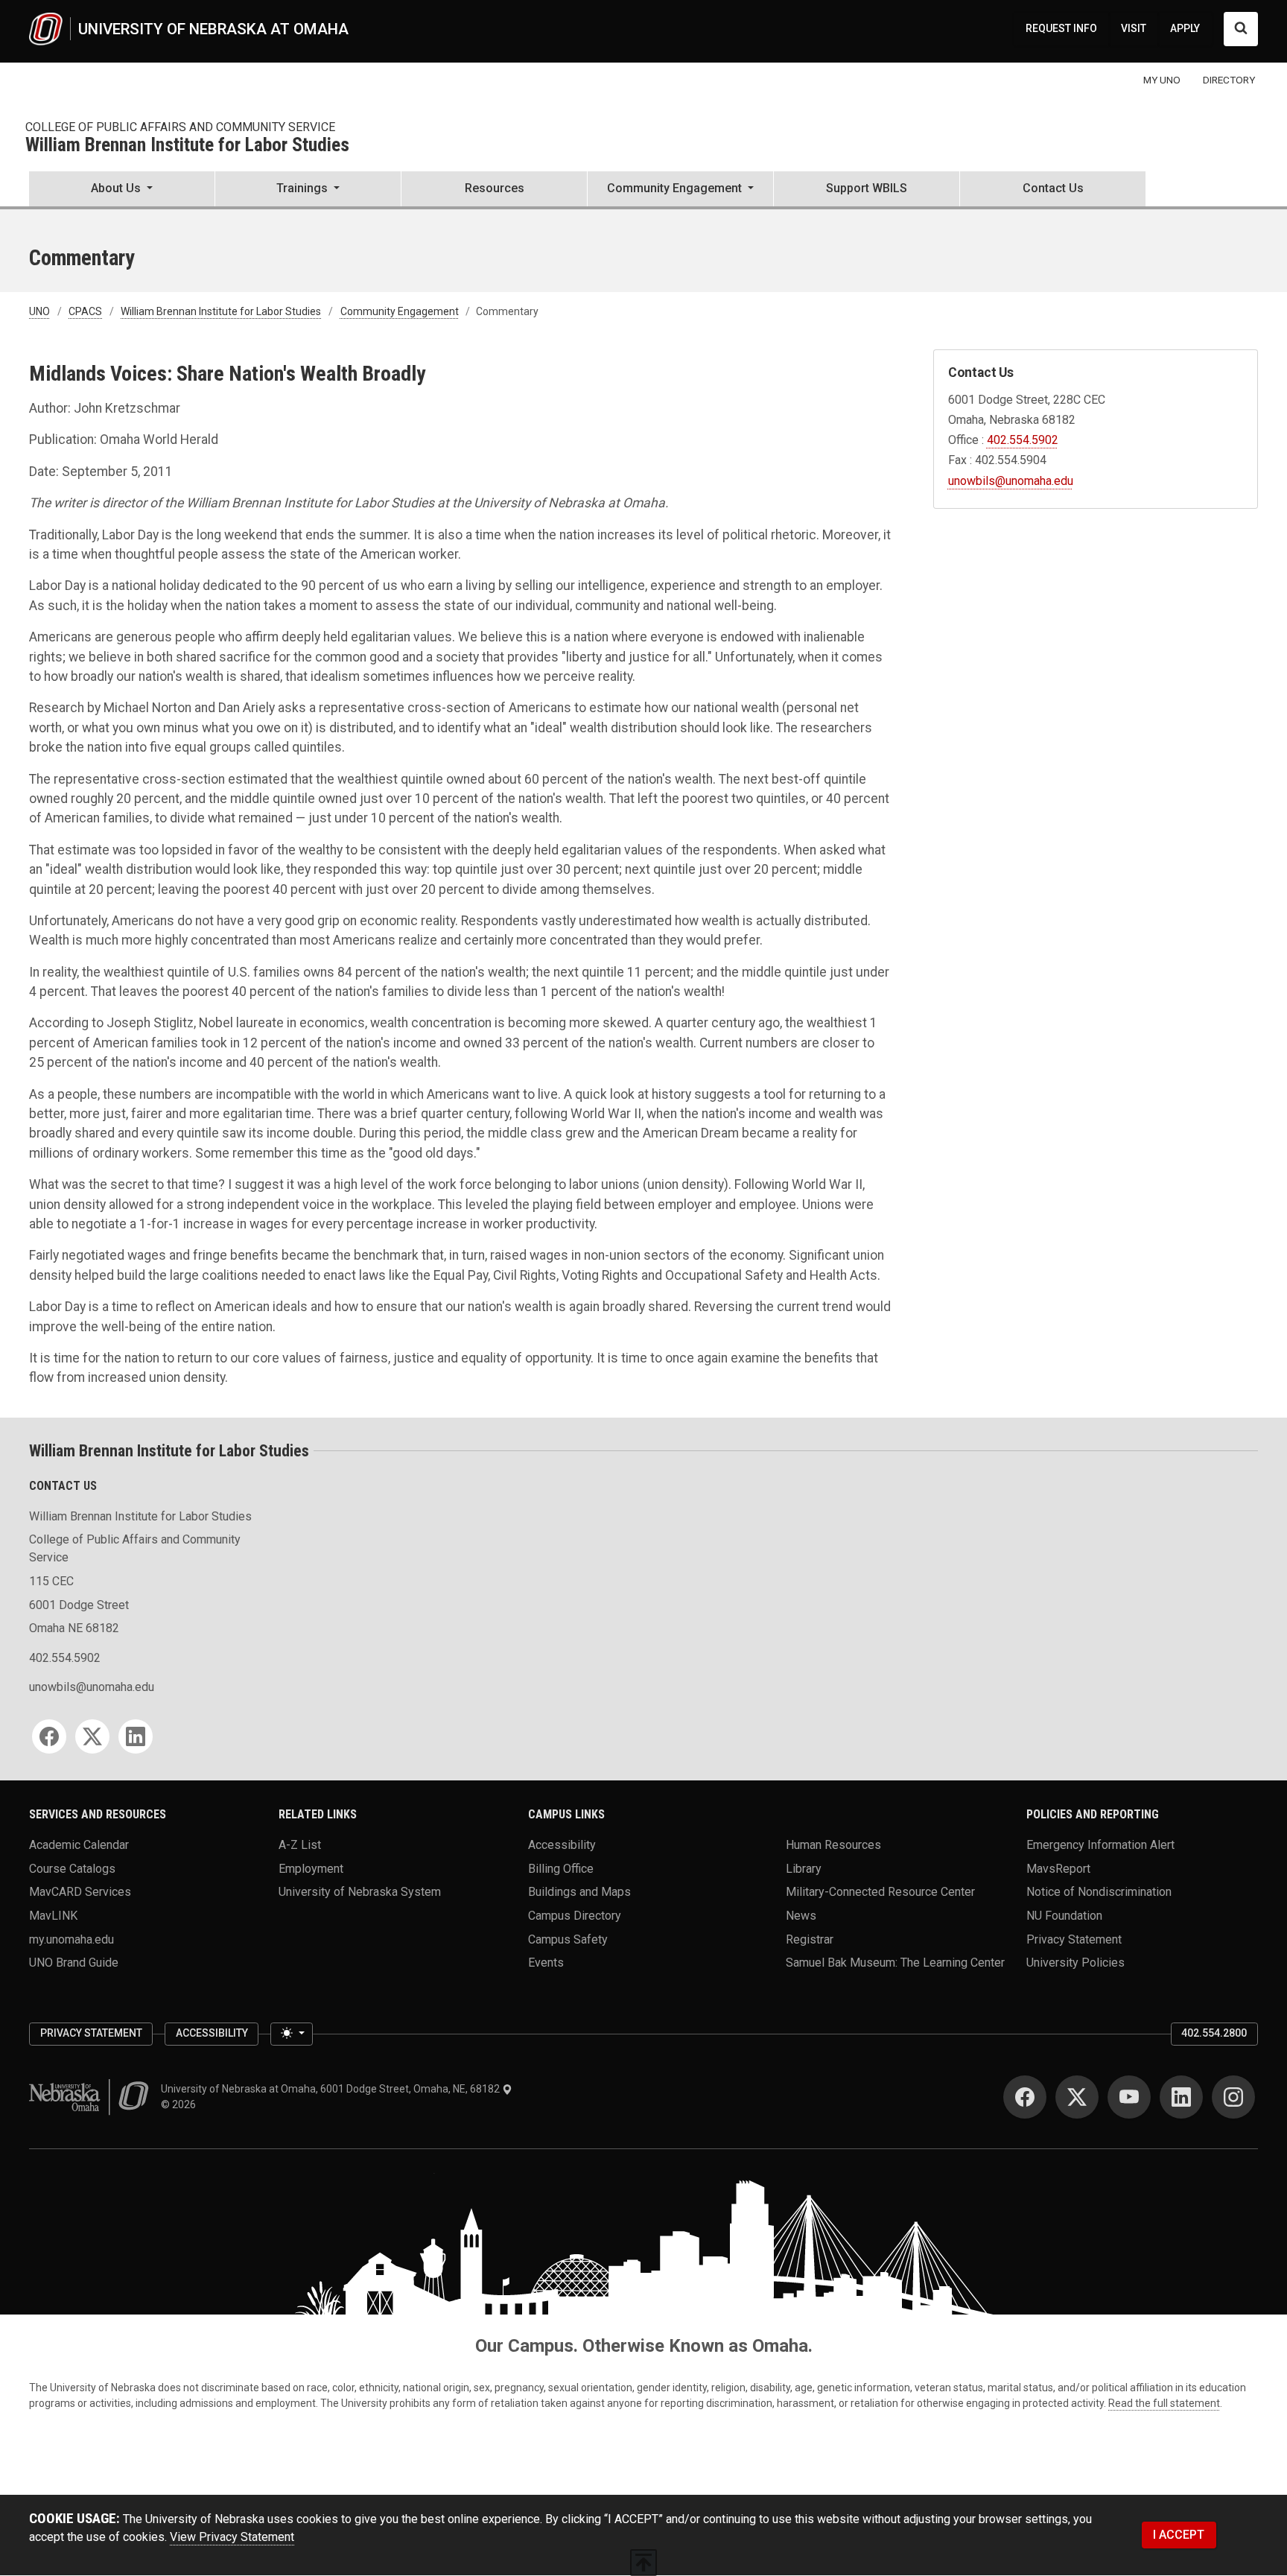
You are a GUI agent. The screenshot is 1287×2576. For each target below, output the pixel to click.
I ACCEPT (1179, 2535)
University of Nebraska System (360, 1892)
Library (804, 1868)
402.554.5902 (1023, 440)
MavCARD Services (80, 1892)
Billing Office (561, 1868)
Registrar (810, 1939)
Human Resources (833, 1844)
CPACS (85, 311)
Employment (311, 1868)
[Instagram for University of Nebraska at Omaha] (1233, 2097)
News (801, 1915)
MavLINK (53, 1915)
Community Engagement (400, 311)
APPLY (1185, 28)
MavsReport (1058, 1868)
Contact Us (1053, 188)
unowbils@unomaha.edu (1011, 481)
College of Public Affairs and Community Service (180, 127)
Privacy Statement (1074, 1939)
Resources (495, 188)
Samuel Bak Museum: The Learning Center (895, 1963)
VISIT (1134, 28)
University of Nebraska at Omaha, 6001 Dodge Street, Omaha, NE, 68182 (331, 2089)
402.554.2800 (1214, 2033)
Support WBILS (867, 188)
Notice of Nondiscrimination (1099, 1892)
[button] (122, 190)
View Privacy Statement (232, 2537)
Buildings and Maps (579, 1892)
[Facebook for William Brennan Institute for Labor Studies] (49, 1736)
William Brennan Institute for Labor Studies (187, 146)
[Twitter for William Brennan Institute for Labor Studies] (92, 1736)
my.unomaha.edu (71, 1939)
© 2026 (181, 2104)
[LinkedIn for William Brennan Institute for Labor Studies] (136, 1736)
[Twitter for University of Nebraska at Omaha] (1077, 2097)
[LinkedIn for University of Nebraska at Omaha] (1181, 2097)
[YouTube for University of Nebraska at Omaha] (1129, 2097)
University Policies (1075, 1963)
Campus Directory (575, 1915)
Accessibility (562, 1844)
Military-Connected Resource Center (880, 1892)
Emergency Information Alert (1100, 1844)
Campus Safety (568, 1939)
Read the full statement (1164, 2403)
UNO (39, 311)
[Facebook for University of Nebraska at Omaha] (1025, 2097)
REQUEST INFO (1061, 28)
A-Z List (300, 1844)
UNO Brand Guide (74, 1963)
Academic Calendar (79, 1844)
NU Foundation (1064, 1915)
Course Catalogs (72, 1868)
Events (546, 1963)
